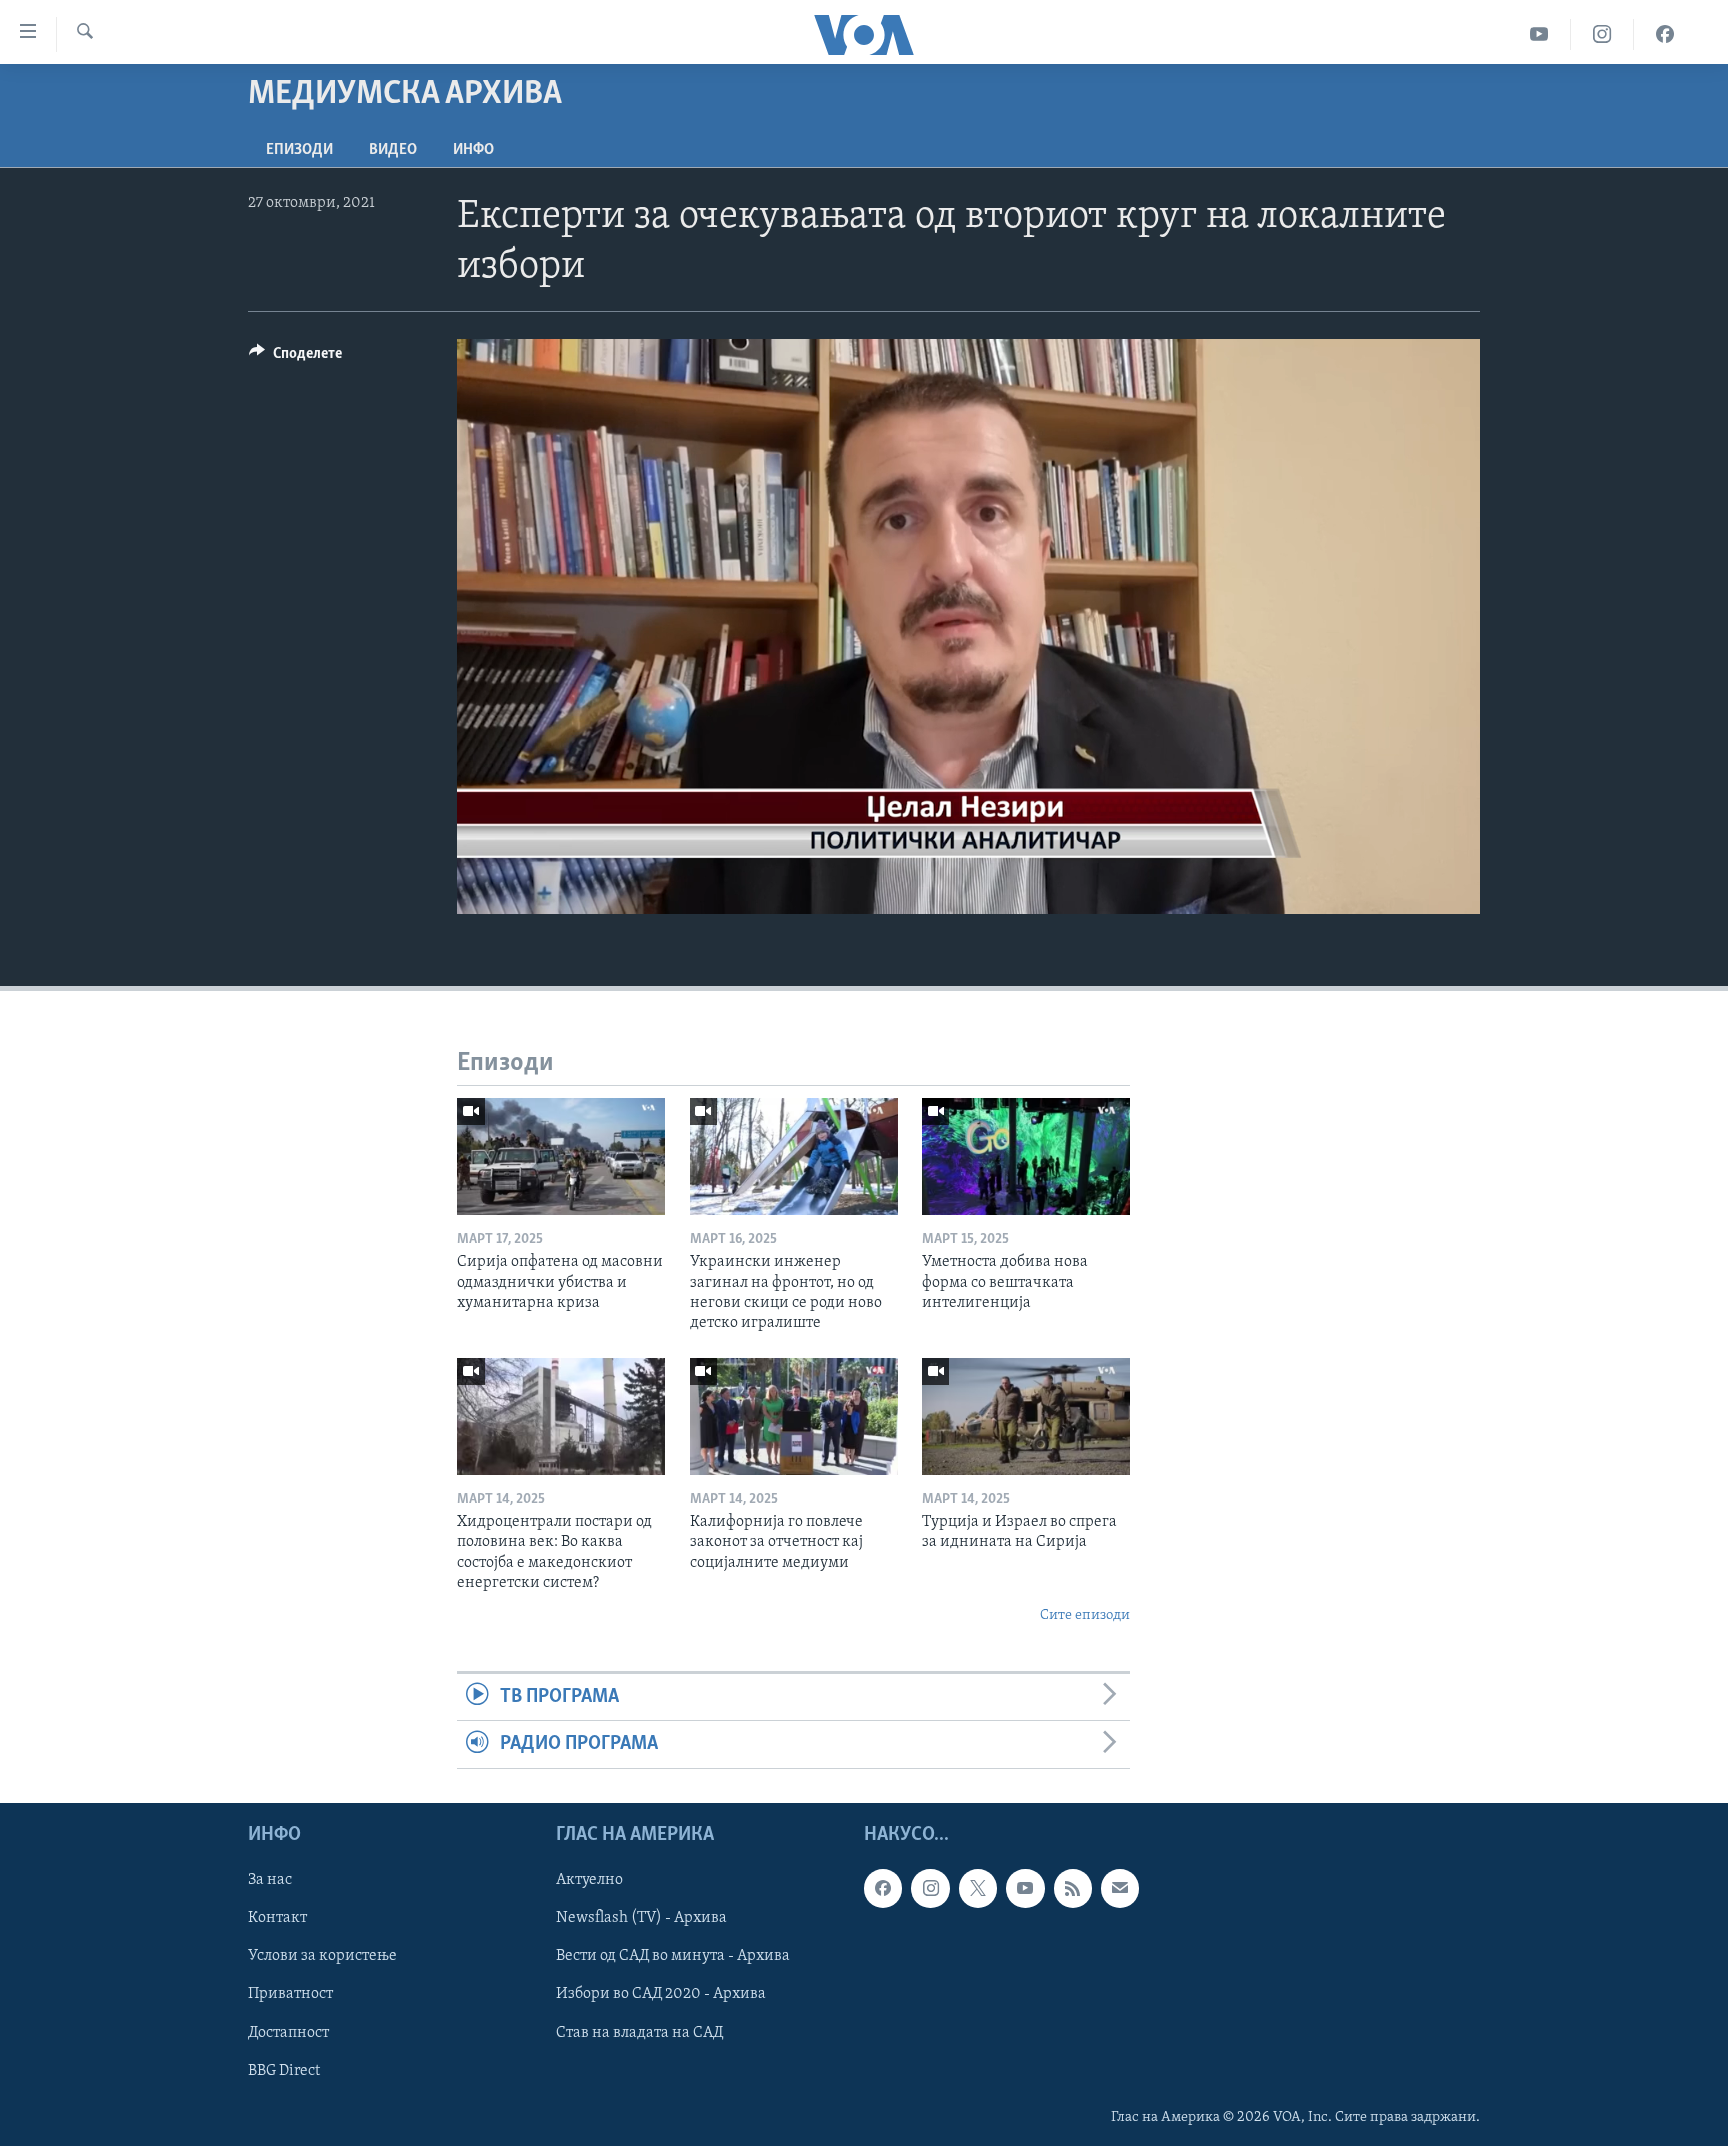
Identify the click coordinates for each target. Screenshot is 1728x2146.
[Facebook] (1665, 34)
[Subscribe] (1120, 1888)
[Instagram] (1602, 34)
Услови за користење (322, 1956)
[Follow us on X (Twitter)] (978, 1888)
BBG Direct (284, 2070)
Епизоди (299, 150)
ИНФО (473, 150)
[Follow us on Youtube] (1025, 1888)
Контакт (277, 1918)
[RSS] (1073, 1888)
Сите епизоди (1085, 1615)
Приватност (290, 1994)
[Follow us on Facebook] (883, 1888)
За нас (270, 1880)
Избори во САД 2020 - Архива (661, 1994)
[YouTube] (1539, 34)
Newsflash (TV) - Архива (641, 1918)
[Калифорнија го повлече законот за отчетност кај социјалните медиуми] (794, 1416)
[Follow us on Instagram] (930, 1888)
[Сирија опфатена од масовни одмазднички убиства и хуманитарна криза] (561, 1156)
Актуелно (589, 1880)
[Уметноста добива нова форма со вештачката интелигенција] (1026, 1156)
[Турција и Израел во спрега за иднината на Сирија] (1026, 1416)
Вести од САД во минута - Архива (673, 1956)
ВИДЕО (393, 150)
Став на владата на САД (639, 2032)
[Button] (295, 358)
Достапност (288, 2032)
